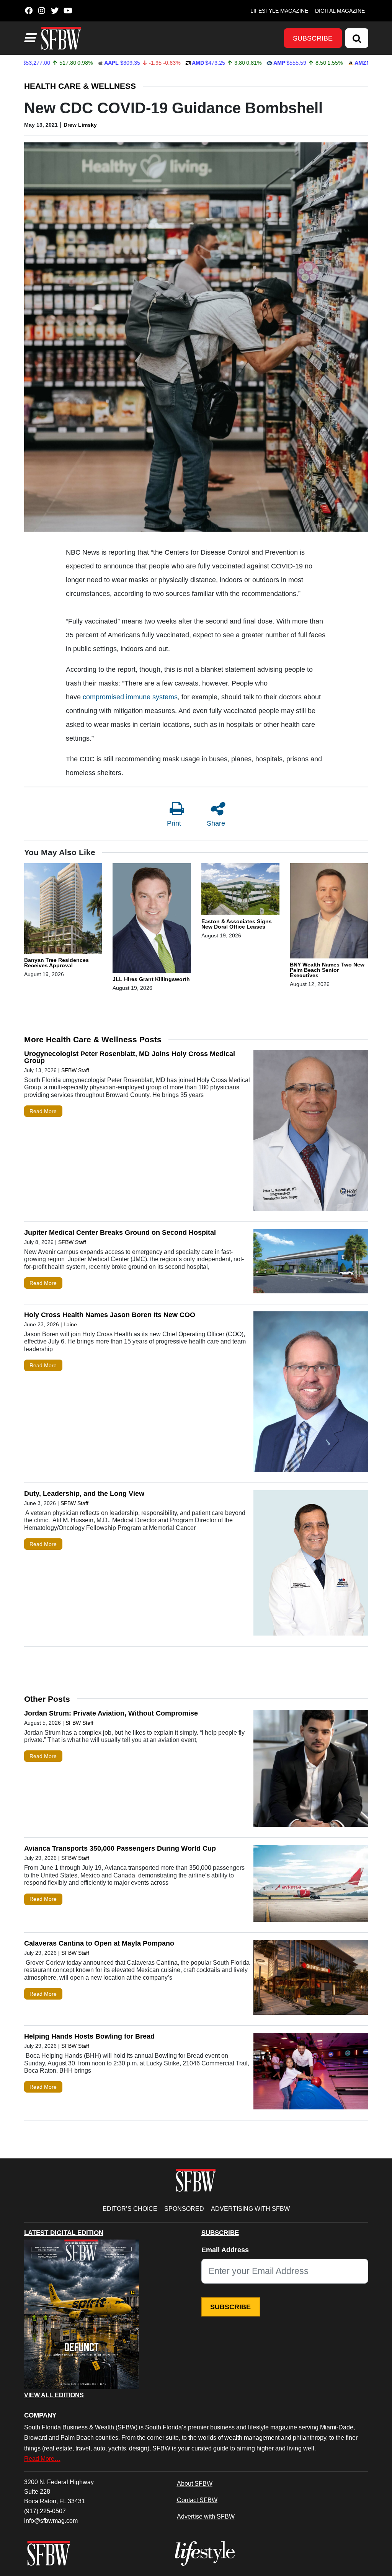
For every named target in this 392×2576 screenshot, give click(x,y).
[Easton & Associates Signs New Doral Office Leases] (241, 891)
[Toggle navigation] (29, 38)
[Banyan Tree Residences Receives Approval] (63, 910)
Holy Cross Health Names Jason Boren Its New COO (110, 1315)
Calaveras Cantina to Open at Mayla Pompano (99, 1943)
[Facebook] (29, 11)
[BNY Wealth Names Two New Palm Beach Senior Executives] (329, 912)
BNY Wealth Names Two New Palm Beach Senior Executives (327, 970)
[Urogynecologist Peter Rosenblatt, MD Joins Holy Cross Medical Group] (311, 1132)
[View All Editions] (82, 2314)
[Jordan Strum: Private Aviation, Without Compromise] (311, 1770)
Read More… (42, 2458)
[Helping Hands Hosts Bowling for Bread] (311, 2073)
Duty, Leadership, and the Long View (85, 1494)
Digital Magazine (340, 11)
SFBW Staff (75, 1070)
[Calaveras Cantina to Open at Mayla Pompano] (311, 1979)
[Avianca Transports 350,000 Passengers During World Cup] (311, 1885)
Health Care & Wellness (80, 86)
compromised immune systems (130, 697)
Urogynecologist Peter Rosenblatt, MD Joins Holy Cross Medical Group (130, 1057)
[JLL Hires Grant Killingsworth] (152, 919)
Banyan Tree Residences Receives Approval (56, 963)
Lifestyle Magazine (279, 11)
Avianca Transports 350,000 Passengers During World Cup (120, 1848)
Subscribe (313, 38)
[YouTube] (68, 11)
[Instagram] (42, 11)
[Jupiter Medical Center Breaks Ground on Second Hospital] (311, 1263)
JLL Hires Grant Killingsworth (151, 979)
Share (216, 823)
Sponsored (184, 2209)
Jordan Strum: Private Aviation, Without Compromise (111, 1713)
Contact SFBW (197, 2500)
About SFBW (195, 2483)
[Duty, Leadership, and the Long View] (311, 1565)
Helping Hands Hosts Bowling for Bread (89, 2036)
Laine (70, 1324)
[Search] (357, 38)
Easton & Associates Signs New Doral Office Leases (237, 924)
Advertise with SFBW (206, 2516)
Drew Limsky (80, 125)
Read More (43, 1111)
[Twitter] (55, 11)
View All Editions (54, 2395)
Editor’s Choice (130, 2209)
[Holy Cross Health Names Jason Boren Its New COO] (311, 1393)
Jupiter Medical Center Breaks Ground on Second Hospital (120, 1232)
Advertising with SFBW (250, 2209)
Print (174, 823)
